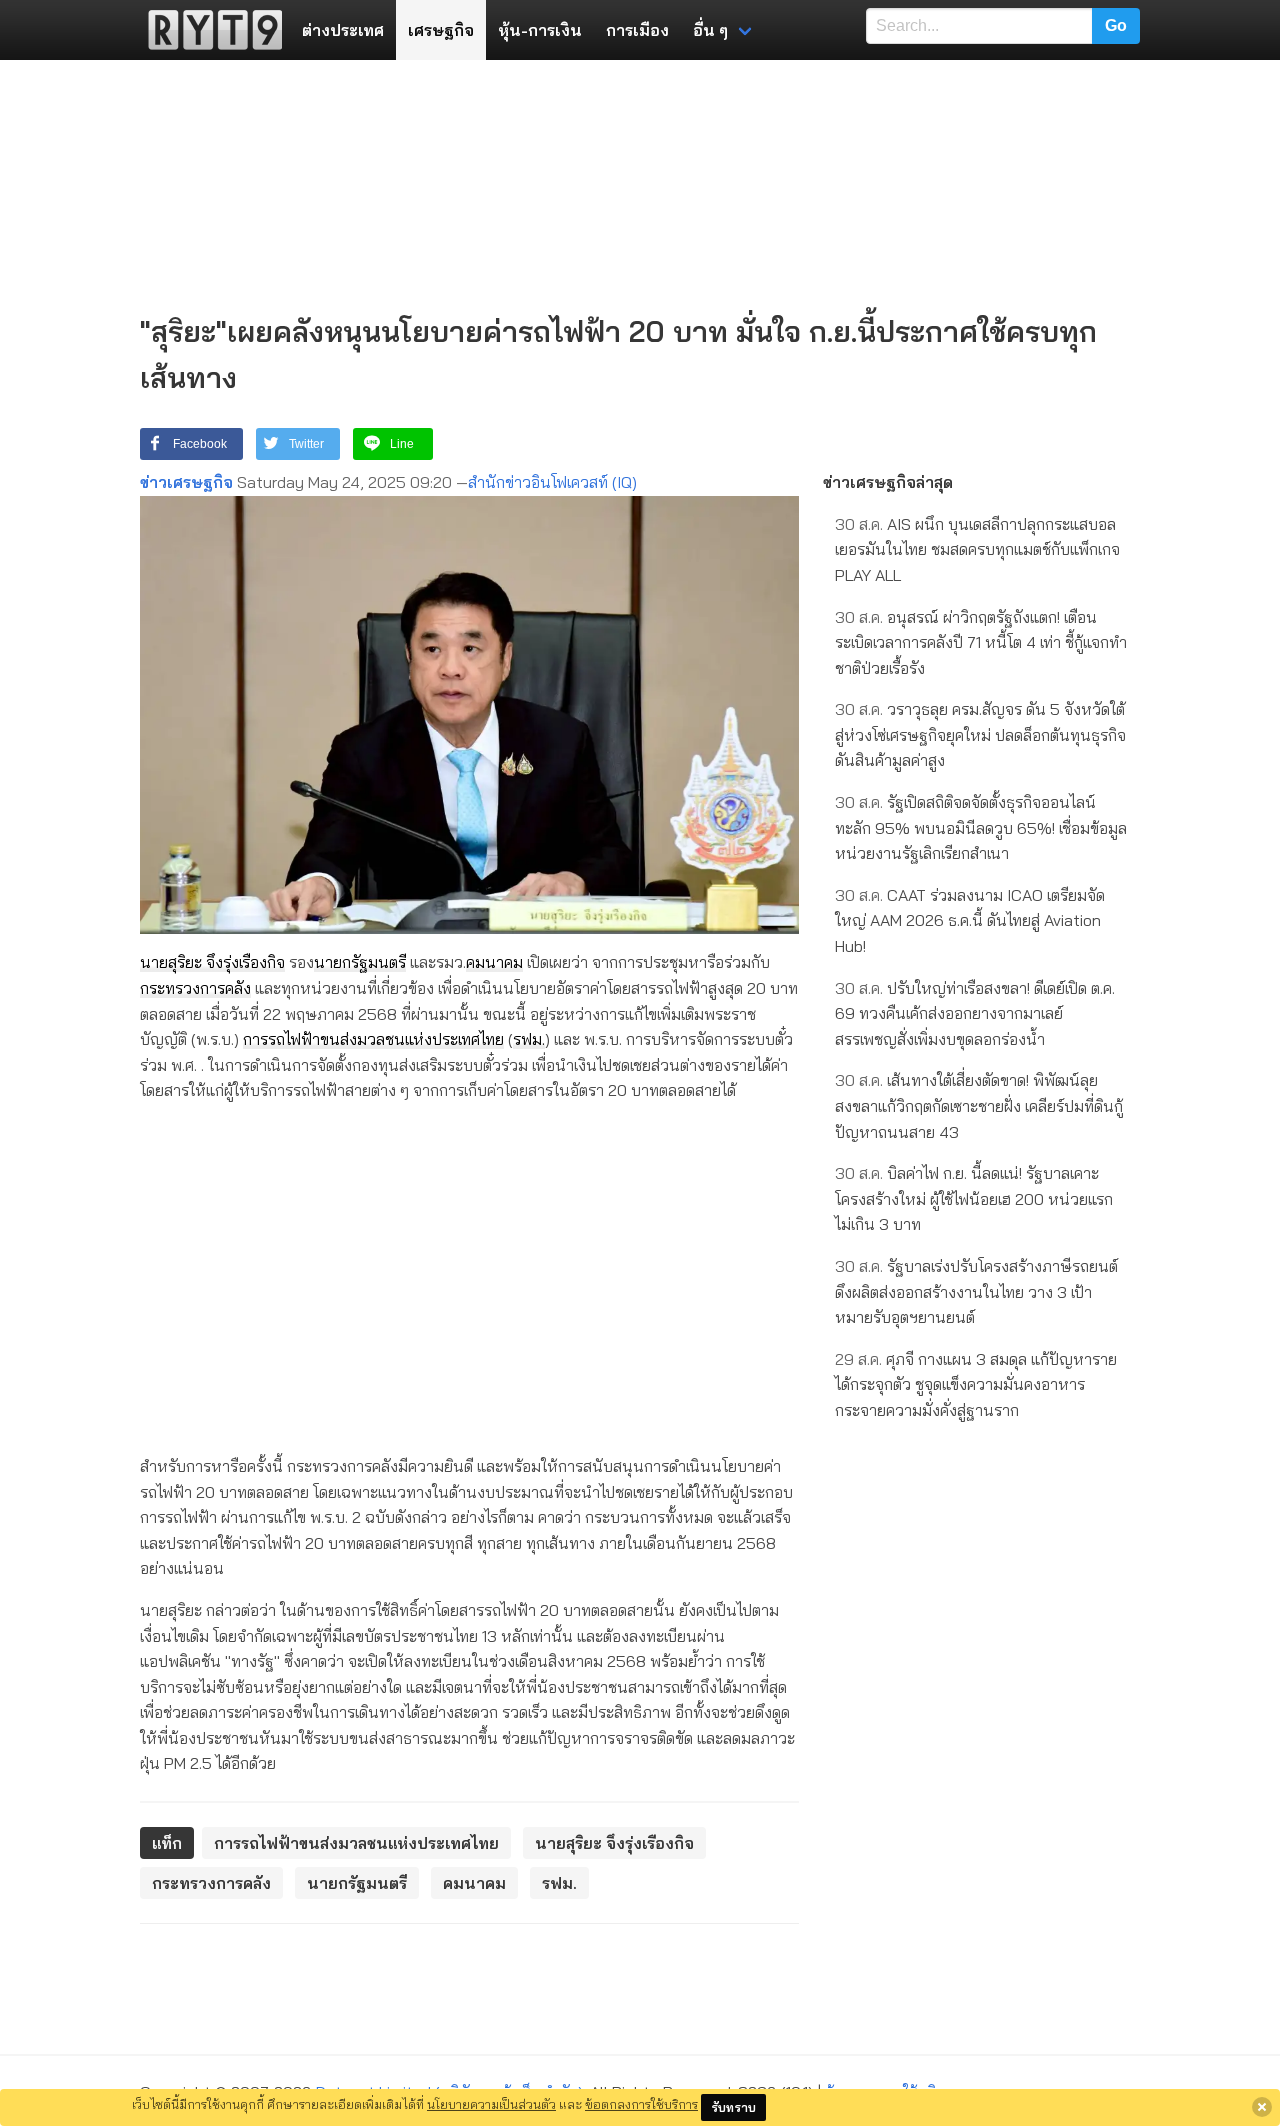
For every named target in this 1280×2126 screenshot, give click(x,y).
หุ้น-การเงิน (540, 30)
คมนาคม (494, 962)
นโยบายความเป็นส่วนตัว (491, 2104)
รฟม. (529, 1039)
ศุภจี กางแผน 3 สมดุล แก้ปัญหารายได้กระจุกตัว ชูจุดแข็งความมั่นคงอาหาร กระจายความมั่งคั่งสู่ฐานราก (976, 1384)
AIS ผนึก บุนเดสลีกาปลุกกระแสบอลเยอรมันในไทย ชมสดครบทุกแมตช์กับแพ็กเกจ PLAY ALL (977, 549)
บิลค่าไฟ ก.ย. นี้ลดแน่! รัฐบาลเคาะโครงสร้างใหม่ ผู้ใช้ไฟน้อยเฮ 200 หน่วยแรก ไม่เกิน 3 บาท (974, 1198)
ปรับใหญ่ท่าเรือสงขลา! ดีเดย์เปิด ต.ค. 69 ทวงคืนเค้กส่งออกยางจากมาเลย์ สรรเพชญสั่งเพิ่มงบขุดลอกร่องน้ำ (975, 1013)
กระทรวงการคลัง (195, 988)
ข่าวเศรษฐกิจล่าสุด (888, 482)
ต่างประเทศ (343, 30)
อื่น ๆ (710, 30)
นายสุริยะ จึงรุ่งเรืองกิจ (212, 962)
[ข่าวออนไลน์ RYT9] (209, 30)
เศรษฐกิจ (441, 30)
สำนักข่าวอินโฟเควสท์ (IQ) (552, 482)
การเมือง (637, 30)
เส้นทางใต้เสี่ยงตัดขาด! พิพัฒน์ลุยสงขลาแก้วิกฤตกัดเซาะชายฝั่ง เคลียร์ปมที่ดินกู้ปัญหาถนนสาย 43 (979, 1105)
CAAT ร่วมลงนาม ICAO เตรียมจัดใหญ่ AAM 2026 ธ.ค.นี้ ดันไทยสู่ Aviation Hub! (970, 920)
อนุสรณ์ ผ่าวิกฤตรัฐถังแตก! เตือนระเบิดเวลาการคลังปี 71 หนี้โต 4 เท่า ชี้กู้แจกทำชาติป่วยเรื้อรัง (981, 642)
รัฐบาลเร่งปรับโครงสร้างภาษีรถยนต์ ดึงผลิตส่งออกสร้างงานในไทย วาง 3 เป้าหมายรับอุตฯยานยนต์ (976, 1291)
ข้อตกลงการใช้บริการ (641, 2104)
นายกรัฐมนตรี (360, 962)
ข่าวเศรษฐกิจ (186, 482)
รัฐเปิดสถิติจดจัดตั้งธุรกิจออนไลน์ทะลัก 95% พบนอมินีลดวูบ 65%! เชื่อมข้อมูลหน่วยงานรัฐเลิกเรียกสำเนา (981, 827)
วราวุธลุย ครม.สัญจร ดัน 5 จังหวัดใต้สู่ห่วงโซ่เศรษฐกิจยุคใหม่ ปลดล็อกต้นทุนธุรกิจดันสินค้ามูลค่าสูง (980, 734)
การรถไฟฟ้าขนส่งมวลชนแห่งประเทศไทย (373, 1039)
